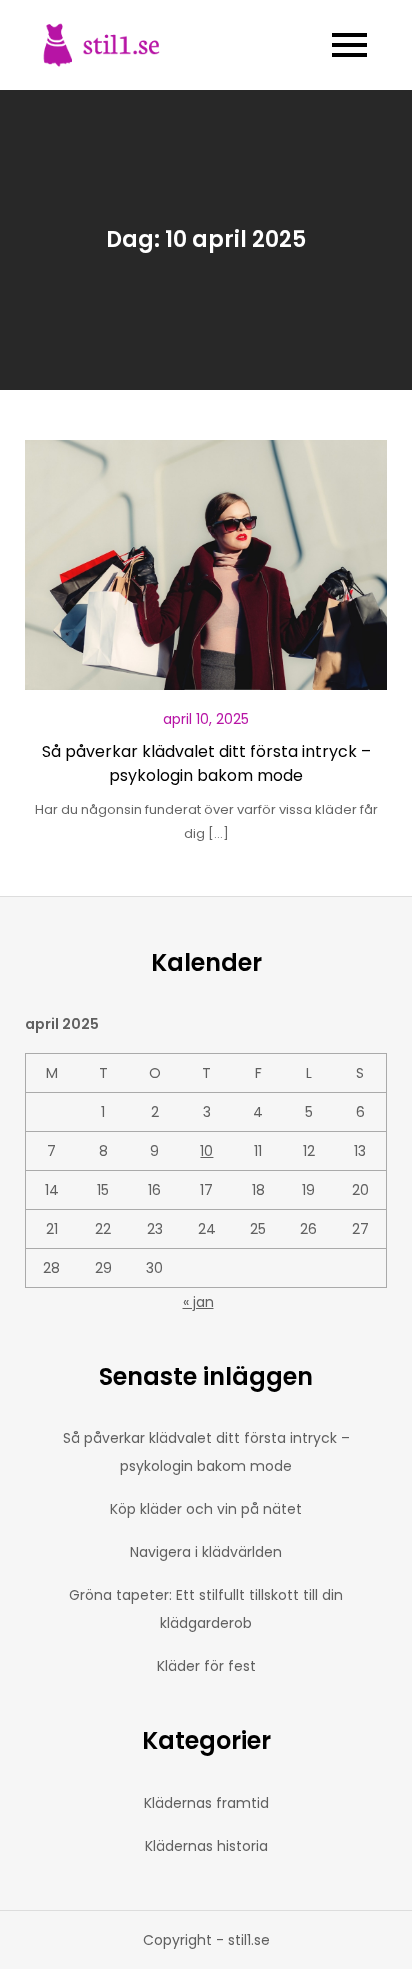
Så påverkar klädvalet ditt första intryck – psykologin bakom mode (206, 763)
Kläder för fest (206, 1666)
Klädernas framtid (206, 1803)
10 (206, 1151)
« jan (198, 1302)
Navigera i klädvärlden (206, 1552)
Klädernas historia (206, 1846)
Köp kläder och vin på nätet (206, 1509)
